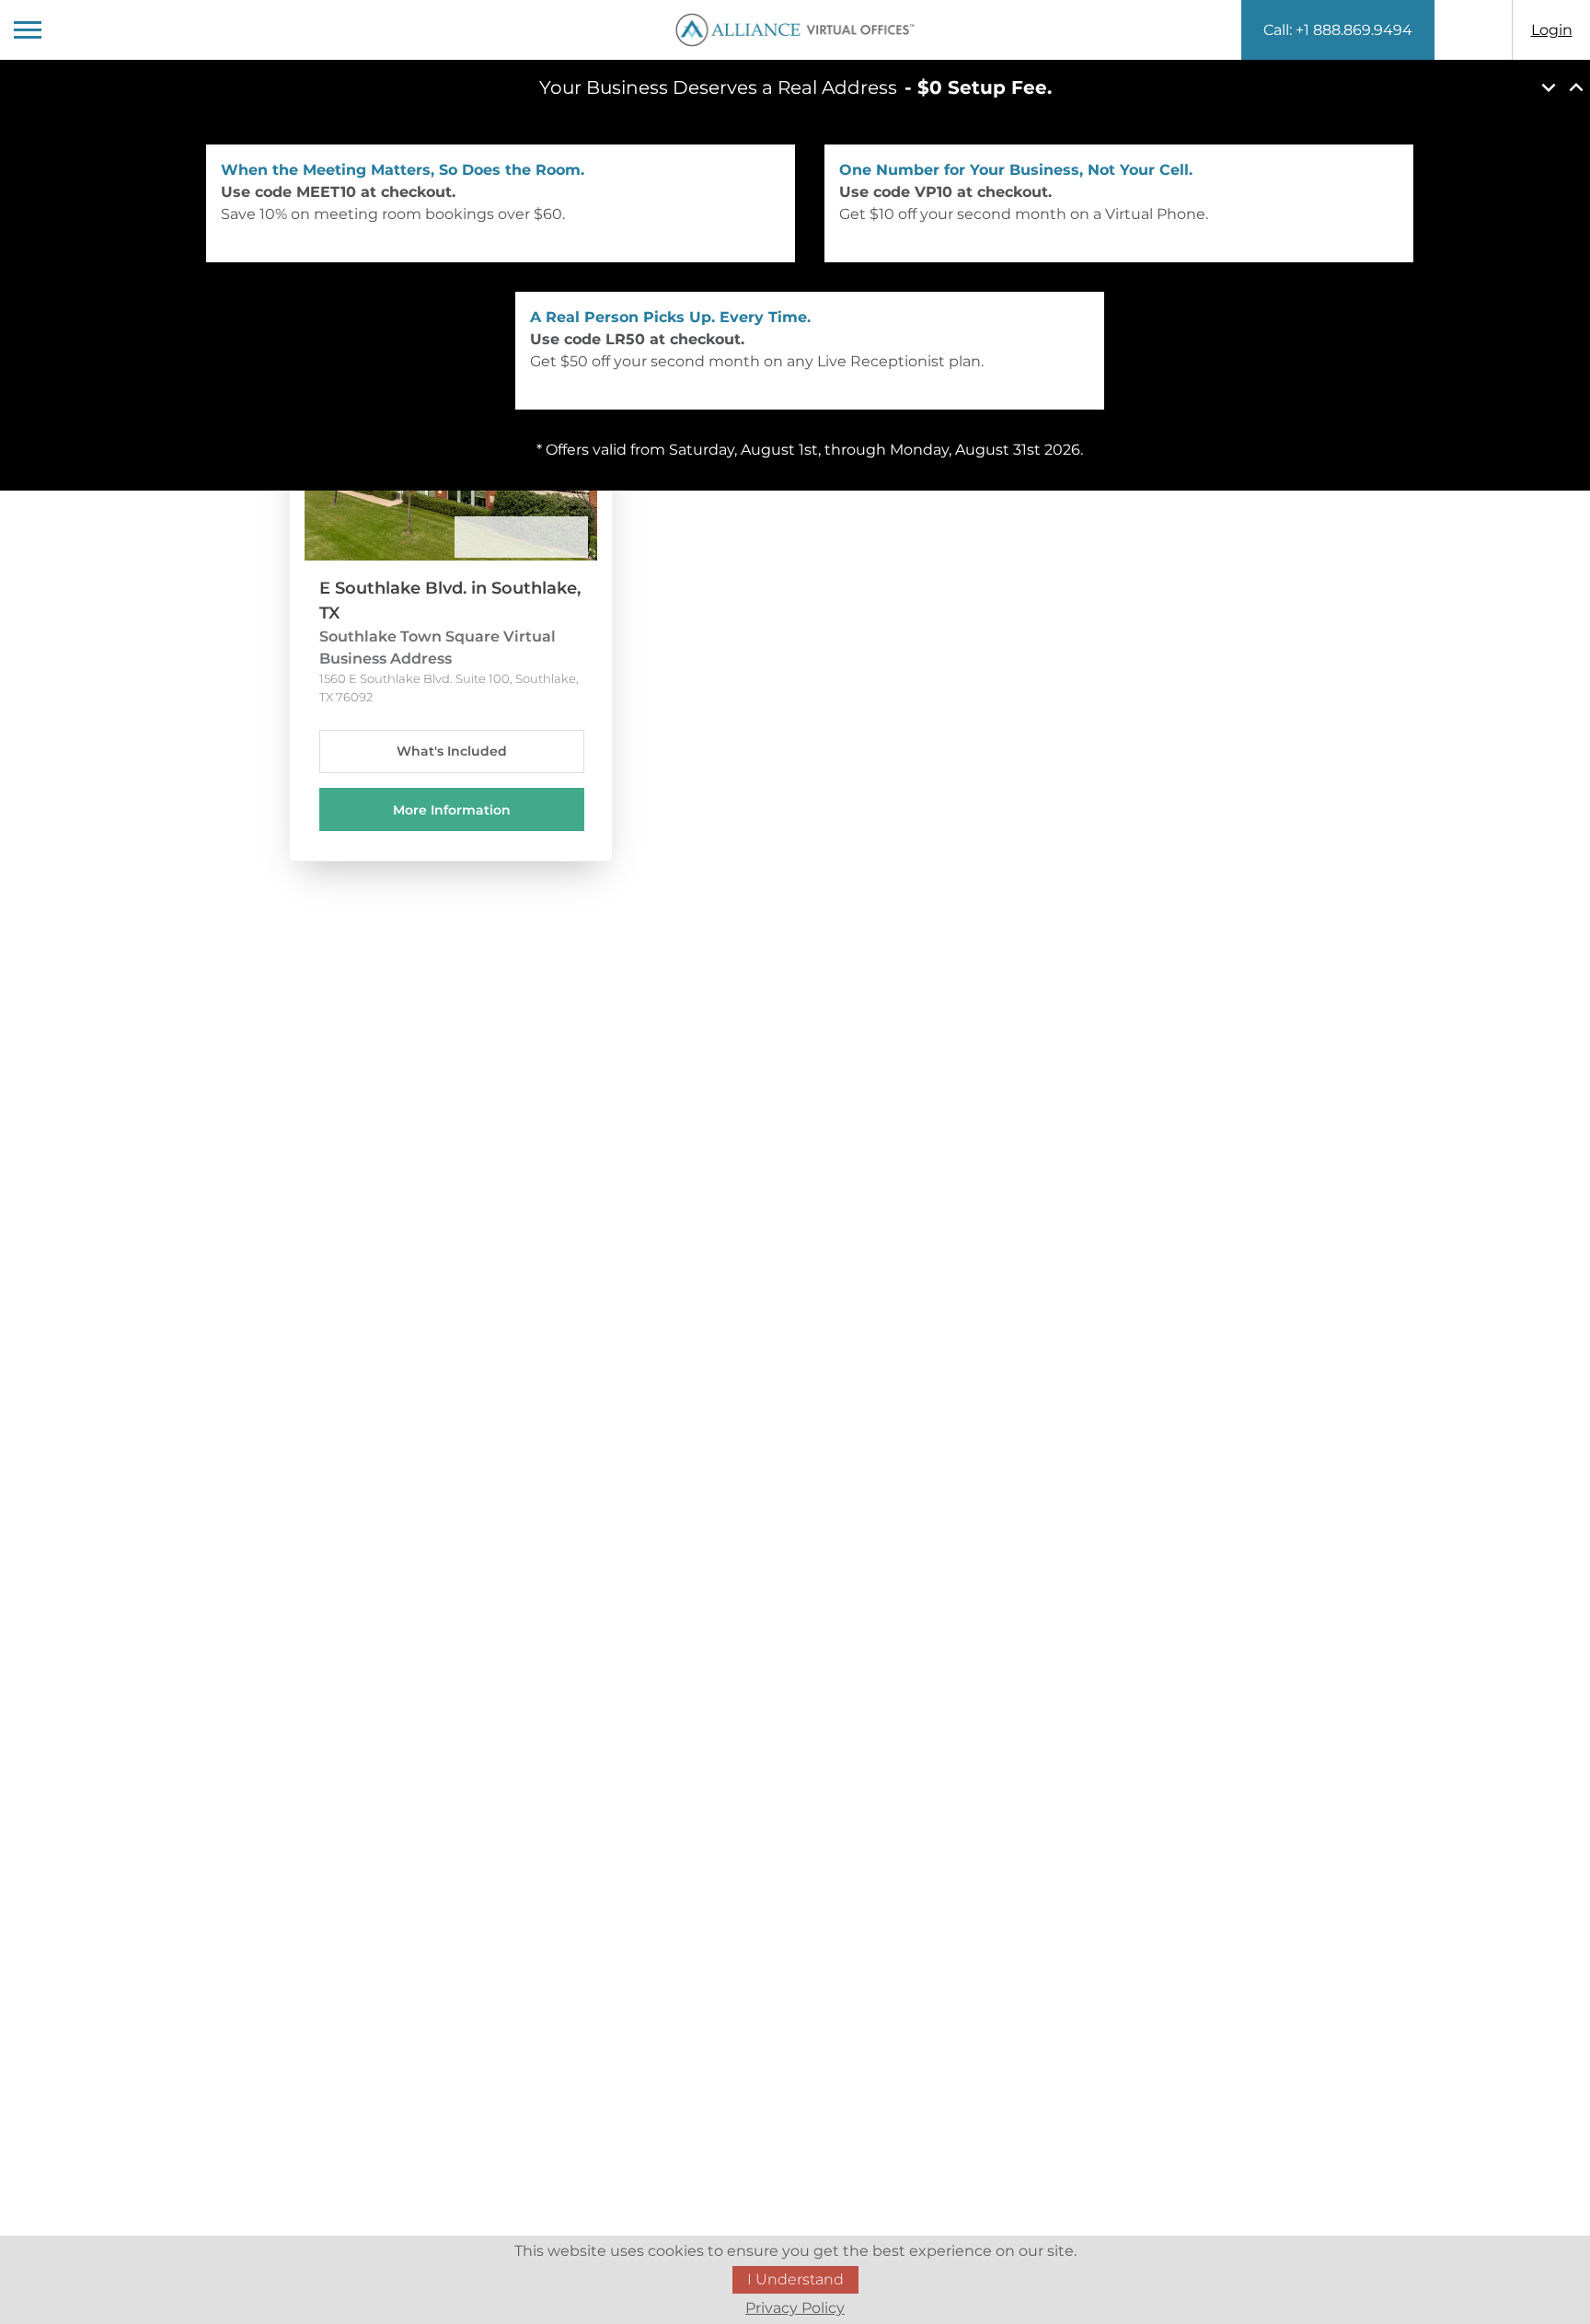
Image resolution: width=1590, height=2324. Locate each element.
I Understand (795, 2279)
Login (1552, 30)
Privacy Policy (795, 2308)
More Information (452, 810)
